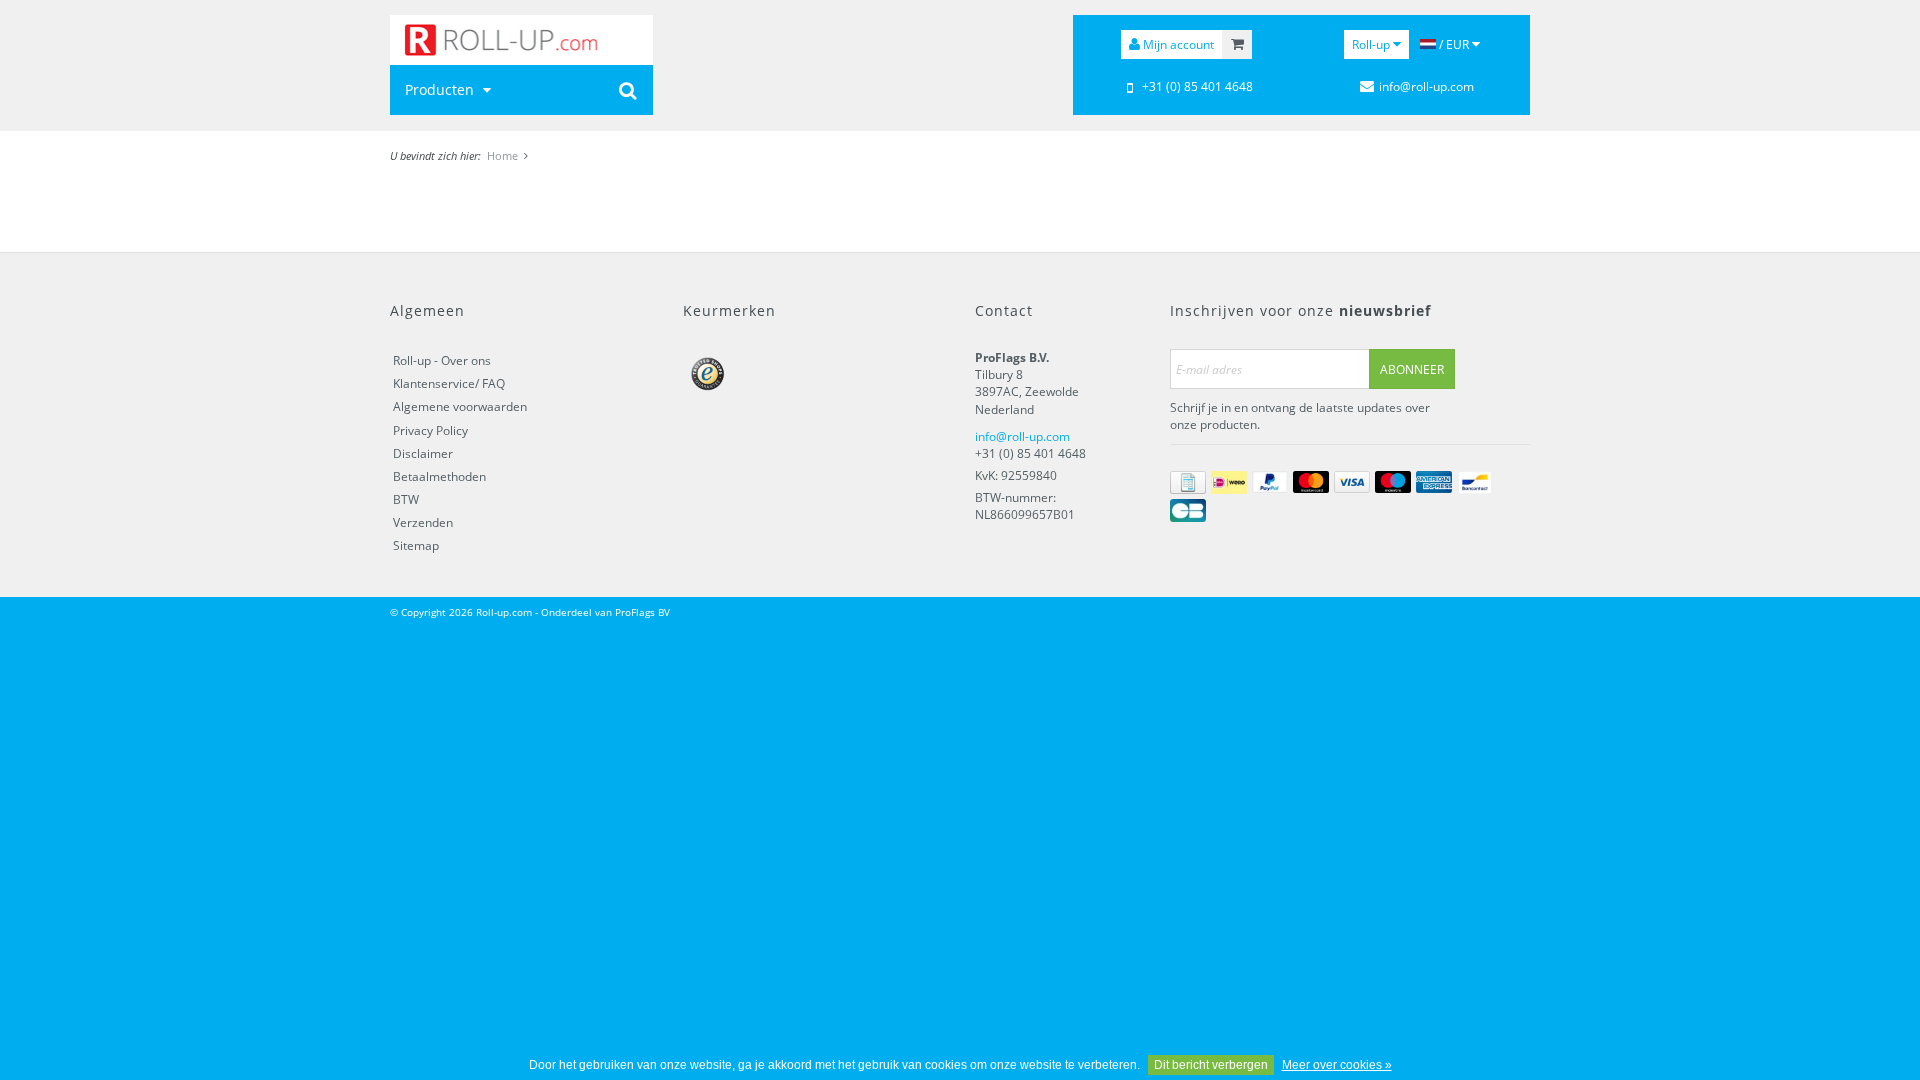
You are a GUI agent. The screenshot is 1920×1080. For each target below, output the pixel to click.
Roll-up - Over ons (442, 360)
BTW (406, 499)
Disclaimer (423, 453)
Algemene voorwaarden (460, 406)
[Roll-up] (521, 40)
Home (502, 155)
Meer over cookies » (1337, 1065)
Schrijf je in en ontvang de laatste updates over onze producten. (1300, 416)
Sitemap (416, 545)
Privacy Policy (430, 430)
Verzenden (423, 522)
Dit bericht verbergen (1211, 1065)
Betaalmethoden (439, 476)
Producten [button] (441, 89)
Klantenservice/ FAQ (449, 383)
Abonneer (1412, 369)
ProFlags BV (642, 612)
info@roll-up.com (1022, 436)
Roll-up (1372, 44)
